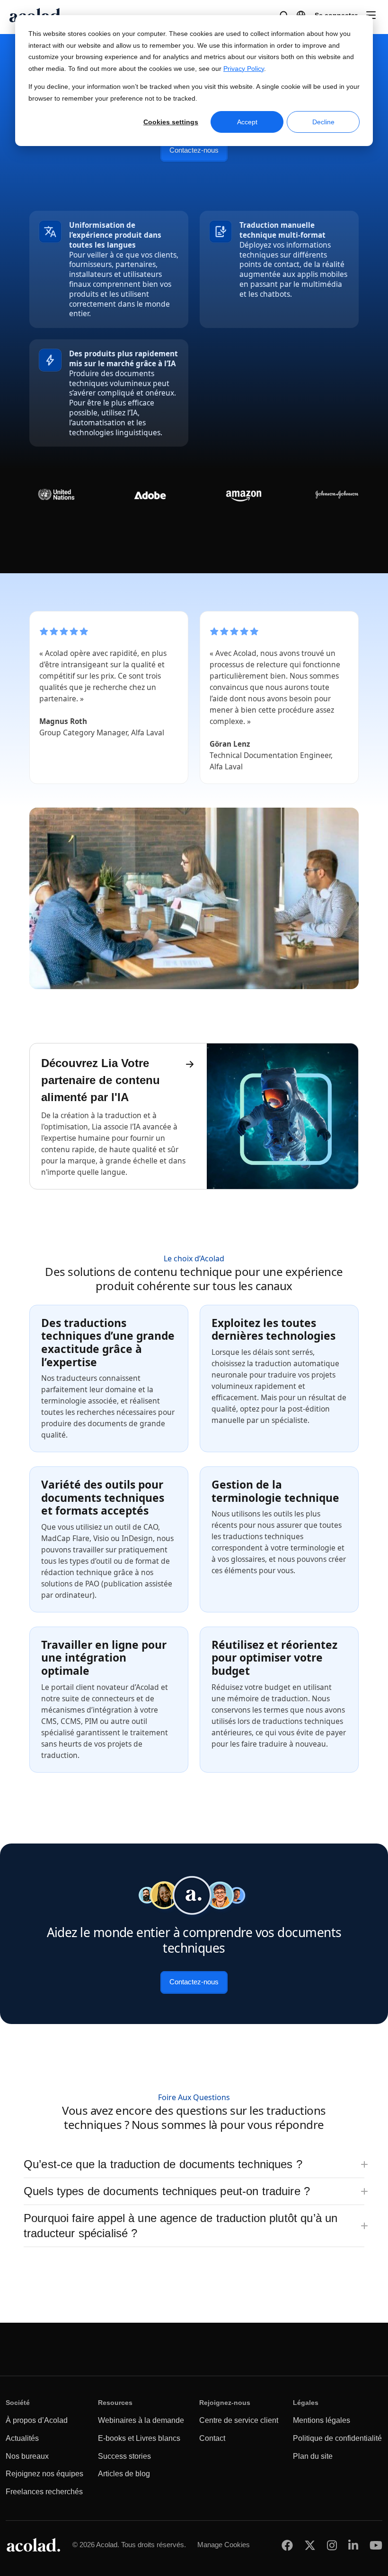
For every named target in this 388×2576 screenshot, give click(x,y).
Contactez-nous (194, 150)
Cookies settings (171, 122)
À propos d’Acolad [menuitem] (37, 2420)
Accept (247, 122)
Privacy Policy (244, 69)
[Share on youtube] (376, 2545)
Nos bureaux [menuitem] (27, 2456)
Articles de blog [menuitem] (124, 2474)
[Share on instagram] (332, 2545)
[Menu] (371, 15)
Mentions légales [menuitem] (322, 2420)
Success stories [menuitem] (124, 2456)
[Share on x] (310, 2545)
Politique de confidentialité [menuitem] (337, 2438)
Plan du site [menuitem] (313, 2456)
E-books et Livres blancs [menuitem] (139, 2438)
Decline (323, 122)
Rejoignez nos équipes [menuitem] (44, 2474)
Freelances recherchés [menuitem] (44, 2492)
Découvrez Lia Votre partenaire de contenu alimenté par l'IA (101, 1080)
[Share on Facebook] (287, 2545)
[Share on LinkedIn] (353, 2545)
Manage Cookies (224, 2545)
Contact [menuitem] (212, 2438)
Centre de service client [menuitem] (239, 2420)
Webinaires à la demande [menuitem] (141, 2420)
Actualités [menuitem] (22, 2438)
